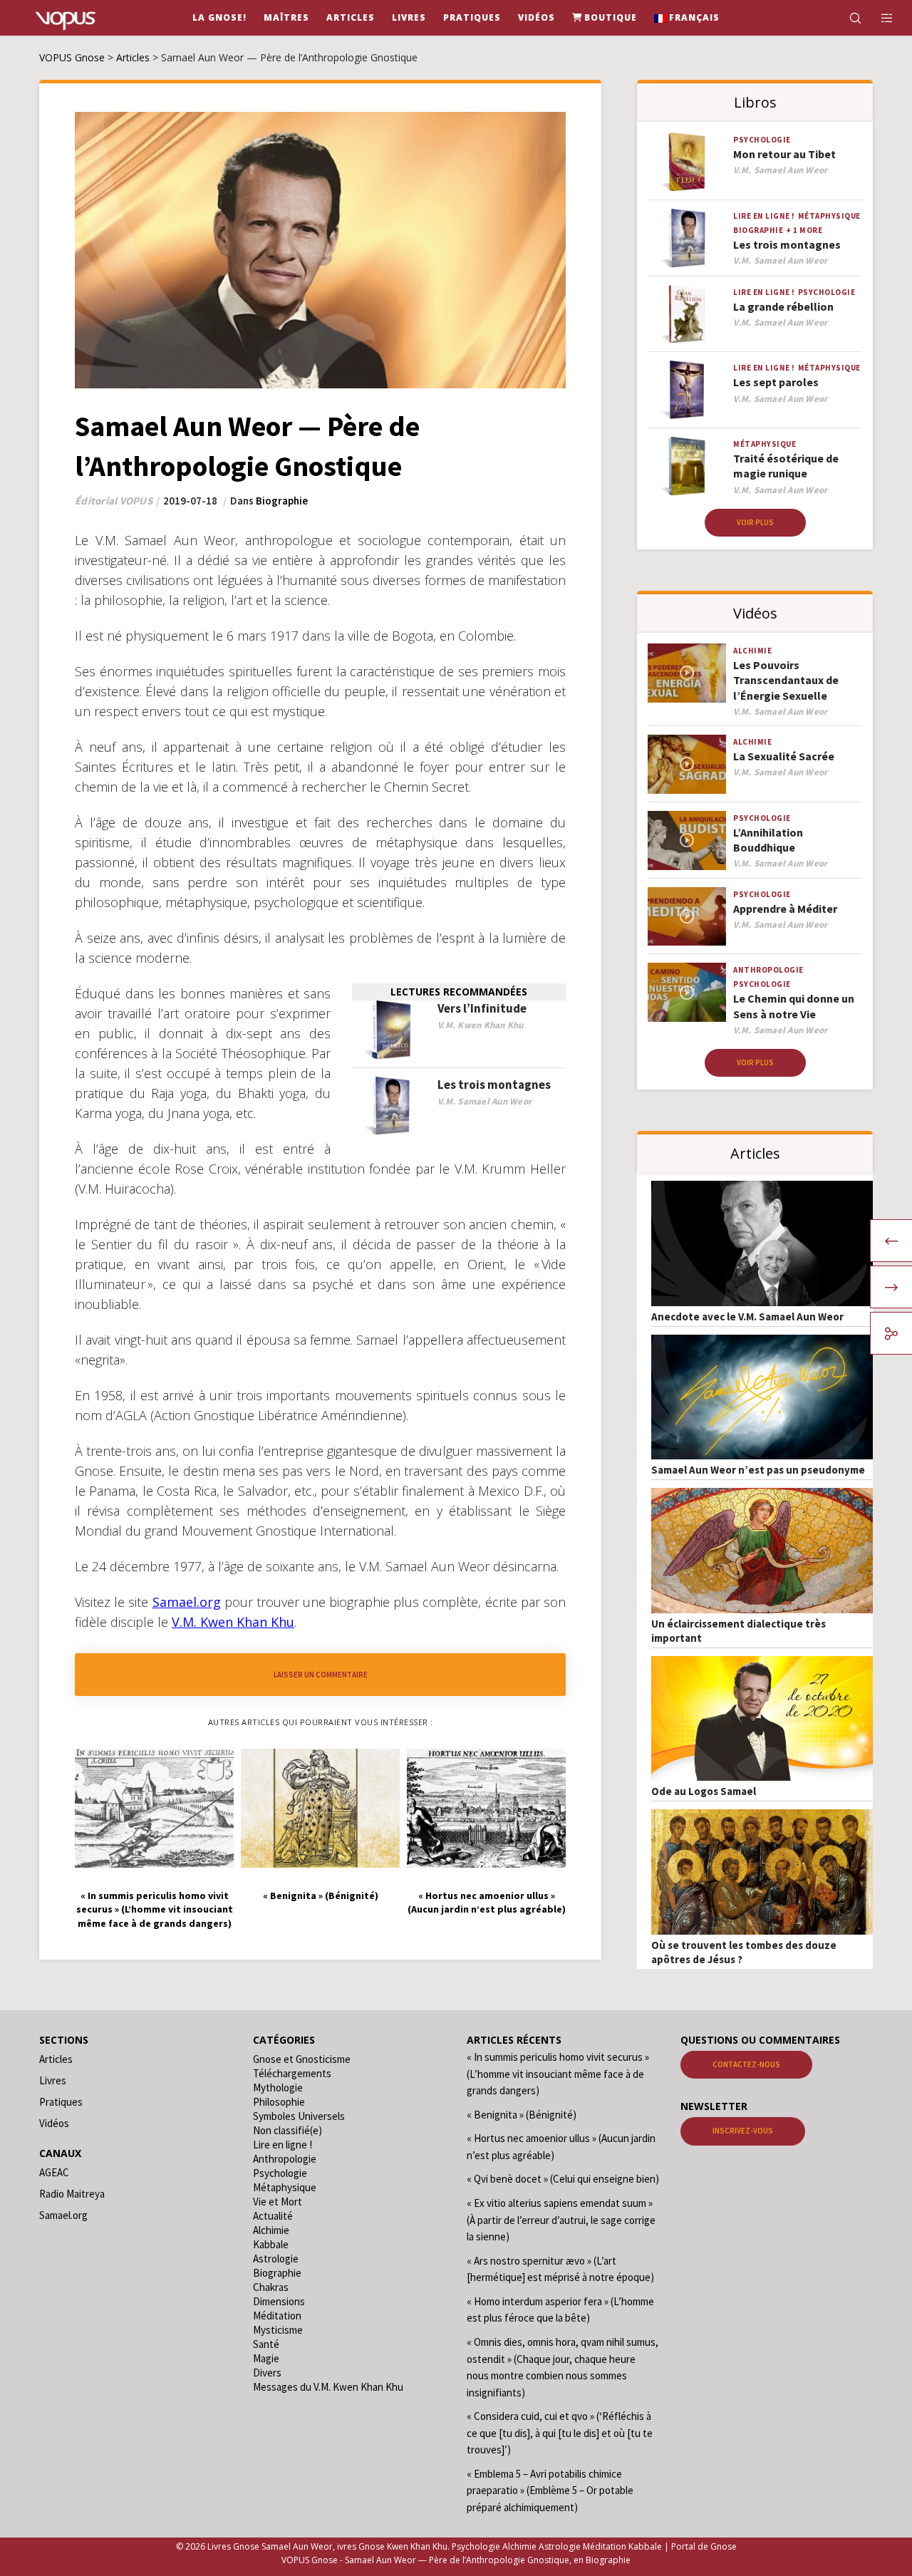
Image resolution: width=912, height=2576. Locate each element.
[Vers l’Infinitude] (391, 1030)
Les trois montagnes (494, 1085)
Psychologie (762, 140)
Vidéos (54, 2123)
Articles (56, 2059)
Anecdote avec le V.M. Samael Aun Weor (747, 1317)
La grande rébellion (783, 306)
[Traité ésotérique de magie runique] (687, 466)
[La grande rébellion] (687, 315)
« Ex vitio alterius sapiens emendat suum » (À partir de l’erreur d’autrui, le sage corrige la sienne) (561, 2220)
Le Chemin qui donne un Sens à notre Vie (794, 1006)
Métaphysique (829, 216)
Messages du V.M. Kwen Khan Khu (328, 2387)
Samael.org (63, 2215)
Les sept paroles (776, 382)
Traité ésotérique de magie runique (786, 466)
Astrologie (276, 2259)
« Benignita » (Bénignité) (522, 2115)
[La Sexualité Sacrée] (687, 764)
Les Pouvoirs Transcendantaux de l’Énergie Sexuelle (786, 680)
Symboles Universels (299, 2116)
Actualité (273, 2216)
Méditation (277, 2316)
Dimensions (279, 2301)
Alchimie (752, 651)
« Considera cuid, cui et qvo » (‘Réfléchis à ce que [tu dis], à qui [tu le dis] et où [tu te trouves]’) (560, 2433)
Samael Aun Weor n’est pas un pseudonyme (758, 1470)
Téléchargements (292, 2073)
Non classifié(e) (287, 2130)
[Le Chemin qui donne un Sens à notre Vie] (687, 992)
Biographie (282, 501)
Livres (53, 2080)
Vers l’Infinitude (482, 1008)
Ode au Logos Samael (704, 1791)
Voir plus (755, 522)
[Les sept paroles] (687, 390)
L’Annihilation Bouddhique (768, 840)
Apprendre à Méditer (785, 909)
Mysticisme (278, 2330)
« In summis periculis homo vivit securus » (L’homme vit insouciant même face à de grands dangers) (558, 2074)
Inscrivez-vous (743, 2131)
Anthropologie (768, 970)
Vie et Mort (278, 2202)
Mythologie (278, 2088)
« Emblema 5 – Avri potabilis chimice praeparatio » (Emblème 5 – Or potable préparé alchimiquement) (550, 2490)
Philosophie (279, 2102)
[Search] (846, 18)
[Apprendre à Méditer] (687, 917)
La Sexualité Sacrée (784, 756)
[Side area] (878, 18)
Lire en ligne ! (764, 216)
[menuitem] (687, 18)
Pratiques (61, 2102)
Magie (266, 2358)
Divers (267, 2373)
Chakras (271, 2287)
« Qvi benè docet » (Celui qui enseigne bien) (563, 2179)
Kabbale (271, 2244)
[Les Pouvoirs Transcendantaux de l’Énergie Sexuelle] (687, 673)
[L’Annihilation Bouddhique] (687, 840)
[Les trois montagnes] (391, 1106)
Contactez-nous (746, 2064)
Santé (266, 2344)
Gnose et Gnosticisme (302, 2059)
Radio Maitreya (72, 2194)
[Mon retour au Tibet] (687, 162)
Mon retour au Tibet (784, 154)
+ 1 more (804, 230)
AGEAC (54, 2172)
